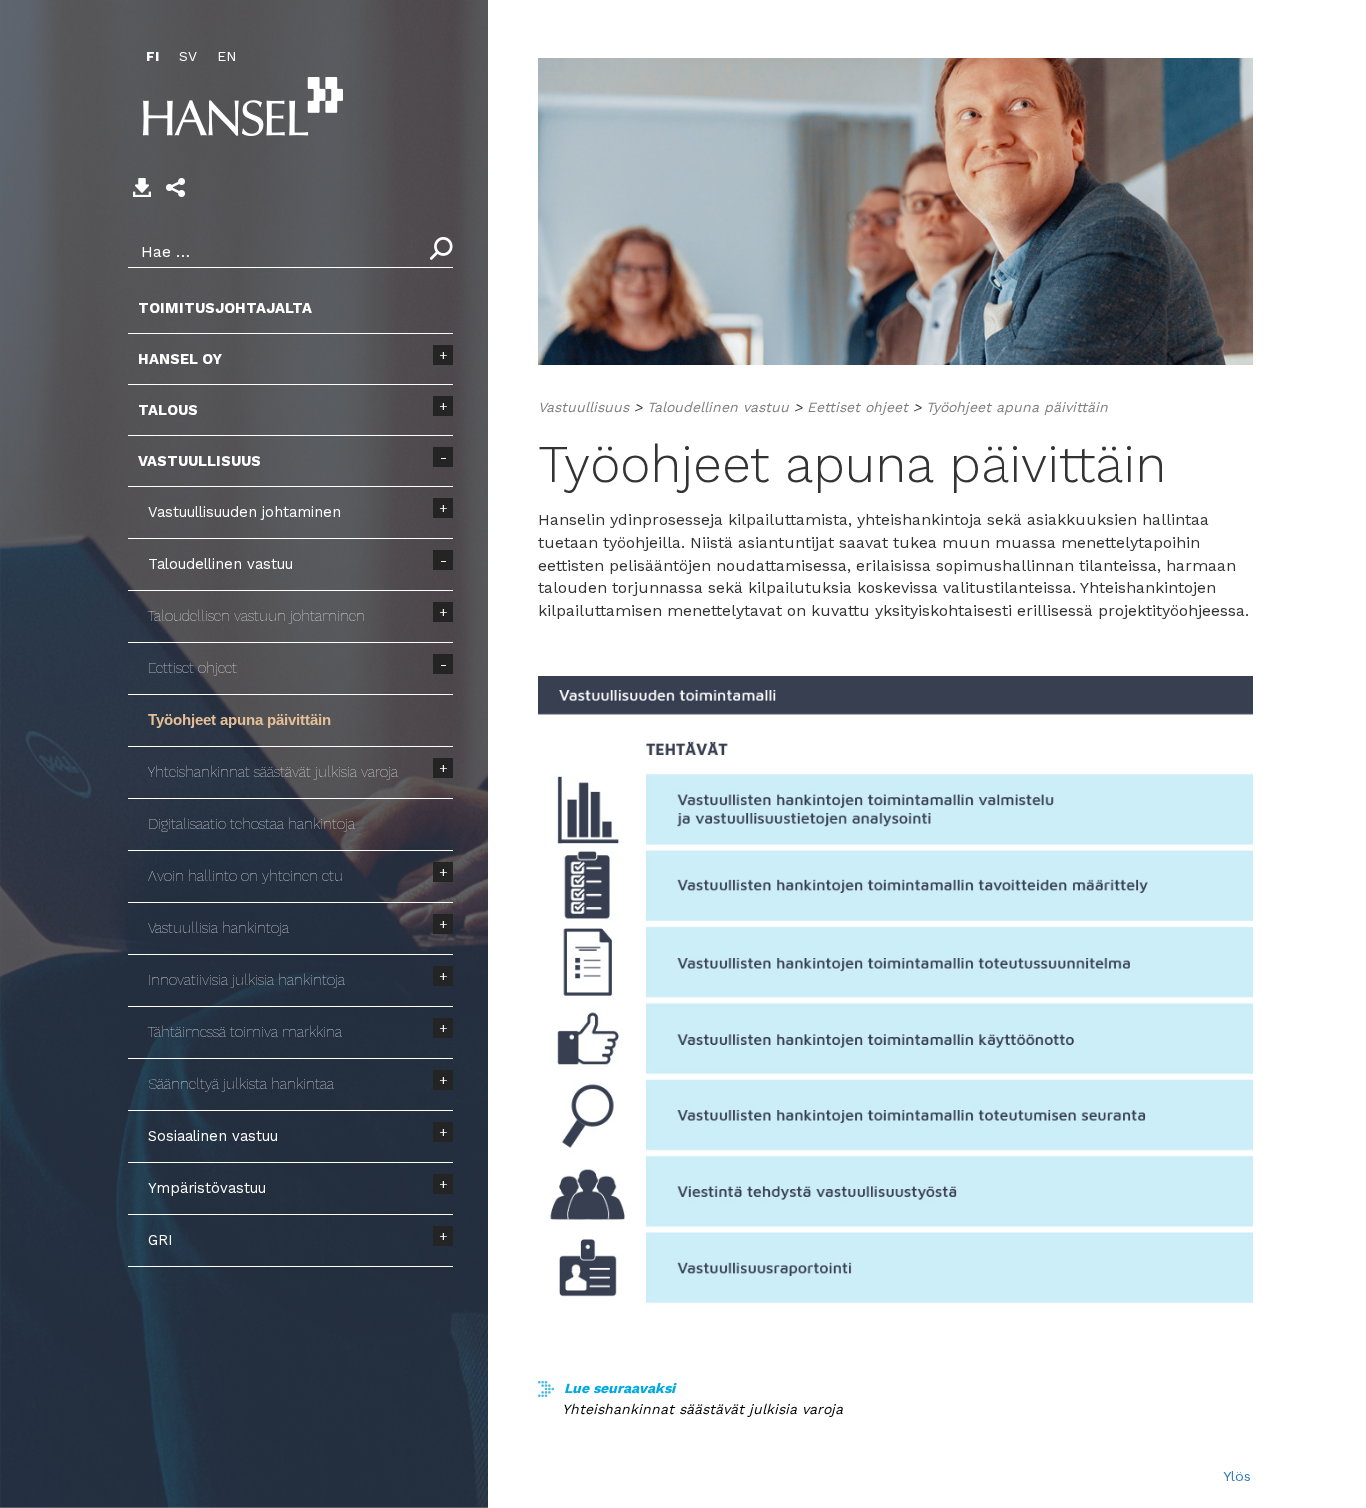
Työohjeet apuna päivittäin (239, 720)
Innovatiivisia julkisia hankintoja (246, 980)
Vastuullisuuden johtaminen (244, 512)
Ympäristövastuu (207, 1188)
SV (188, 56)
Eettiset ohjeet (192, 668)
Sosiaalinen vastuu (213, 1136)
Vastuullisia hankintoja (218, 928)
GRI (160, 1240)
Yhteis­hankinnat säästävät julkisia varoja (273, 772)
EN (226, 56)
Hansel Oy (180, 359)
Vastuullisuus (199, 461)
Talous (168, 410)
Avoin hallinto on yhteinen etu (245, 876)
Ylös (1237, 1476)
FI (152, 56)
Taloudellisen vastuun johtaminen (256, 616)
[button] (175, 187)
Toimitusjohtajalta (225, 308)
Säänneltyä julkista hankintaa (241, 1084)
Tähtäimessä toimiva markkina (245, 1032)
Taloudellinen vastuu (220, 564)
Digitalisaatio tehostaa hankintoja (251, 824)
